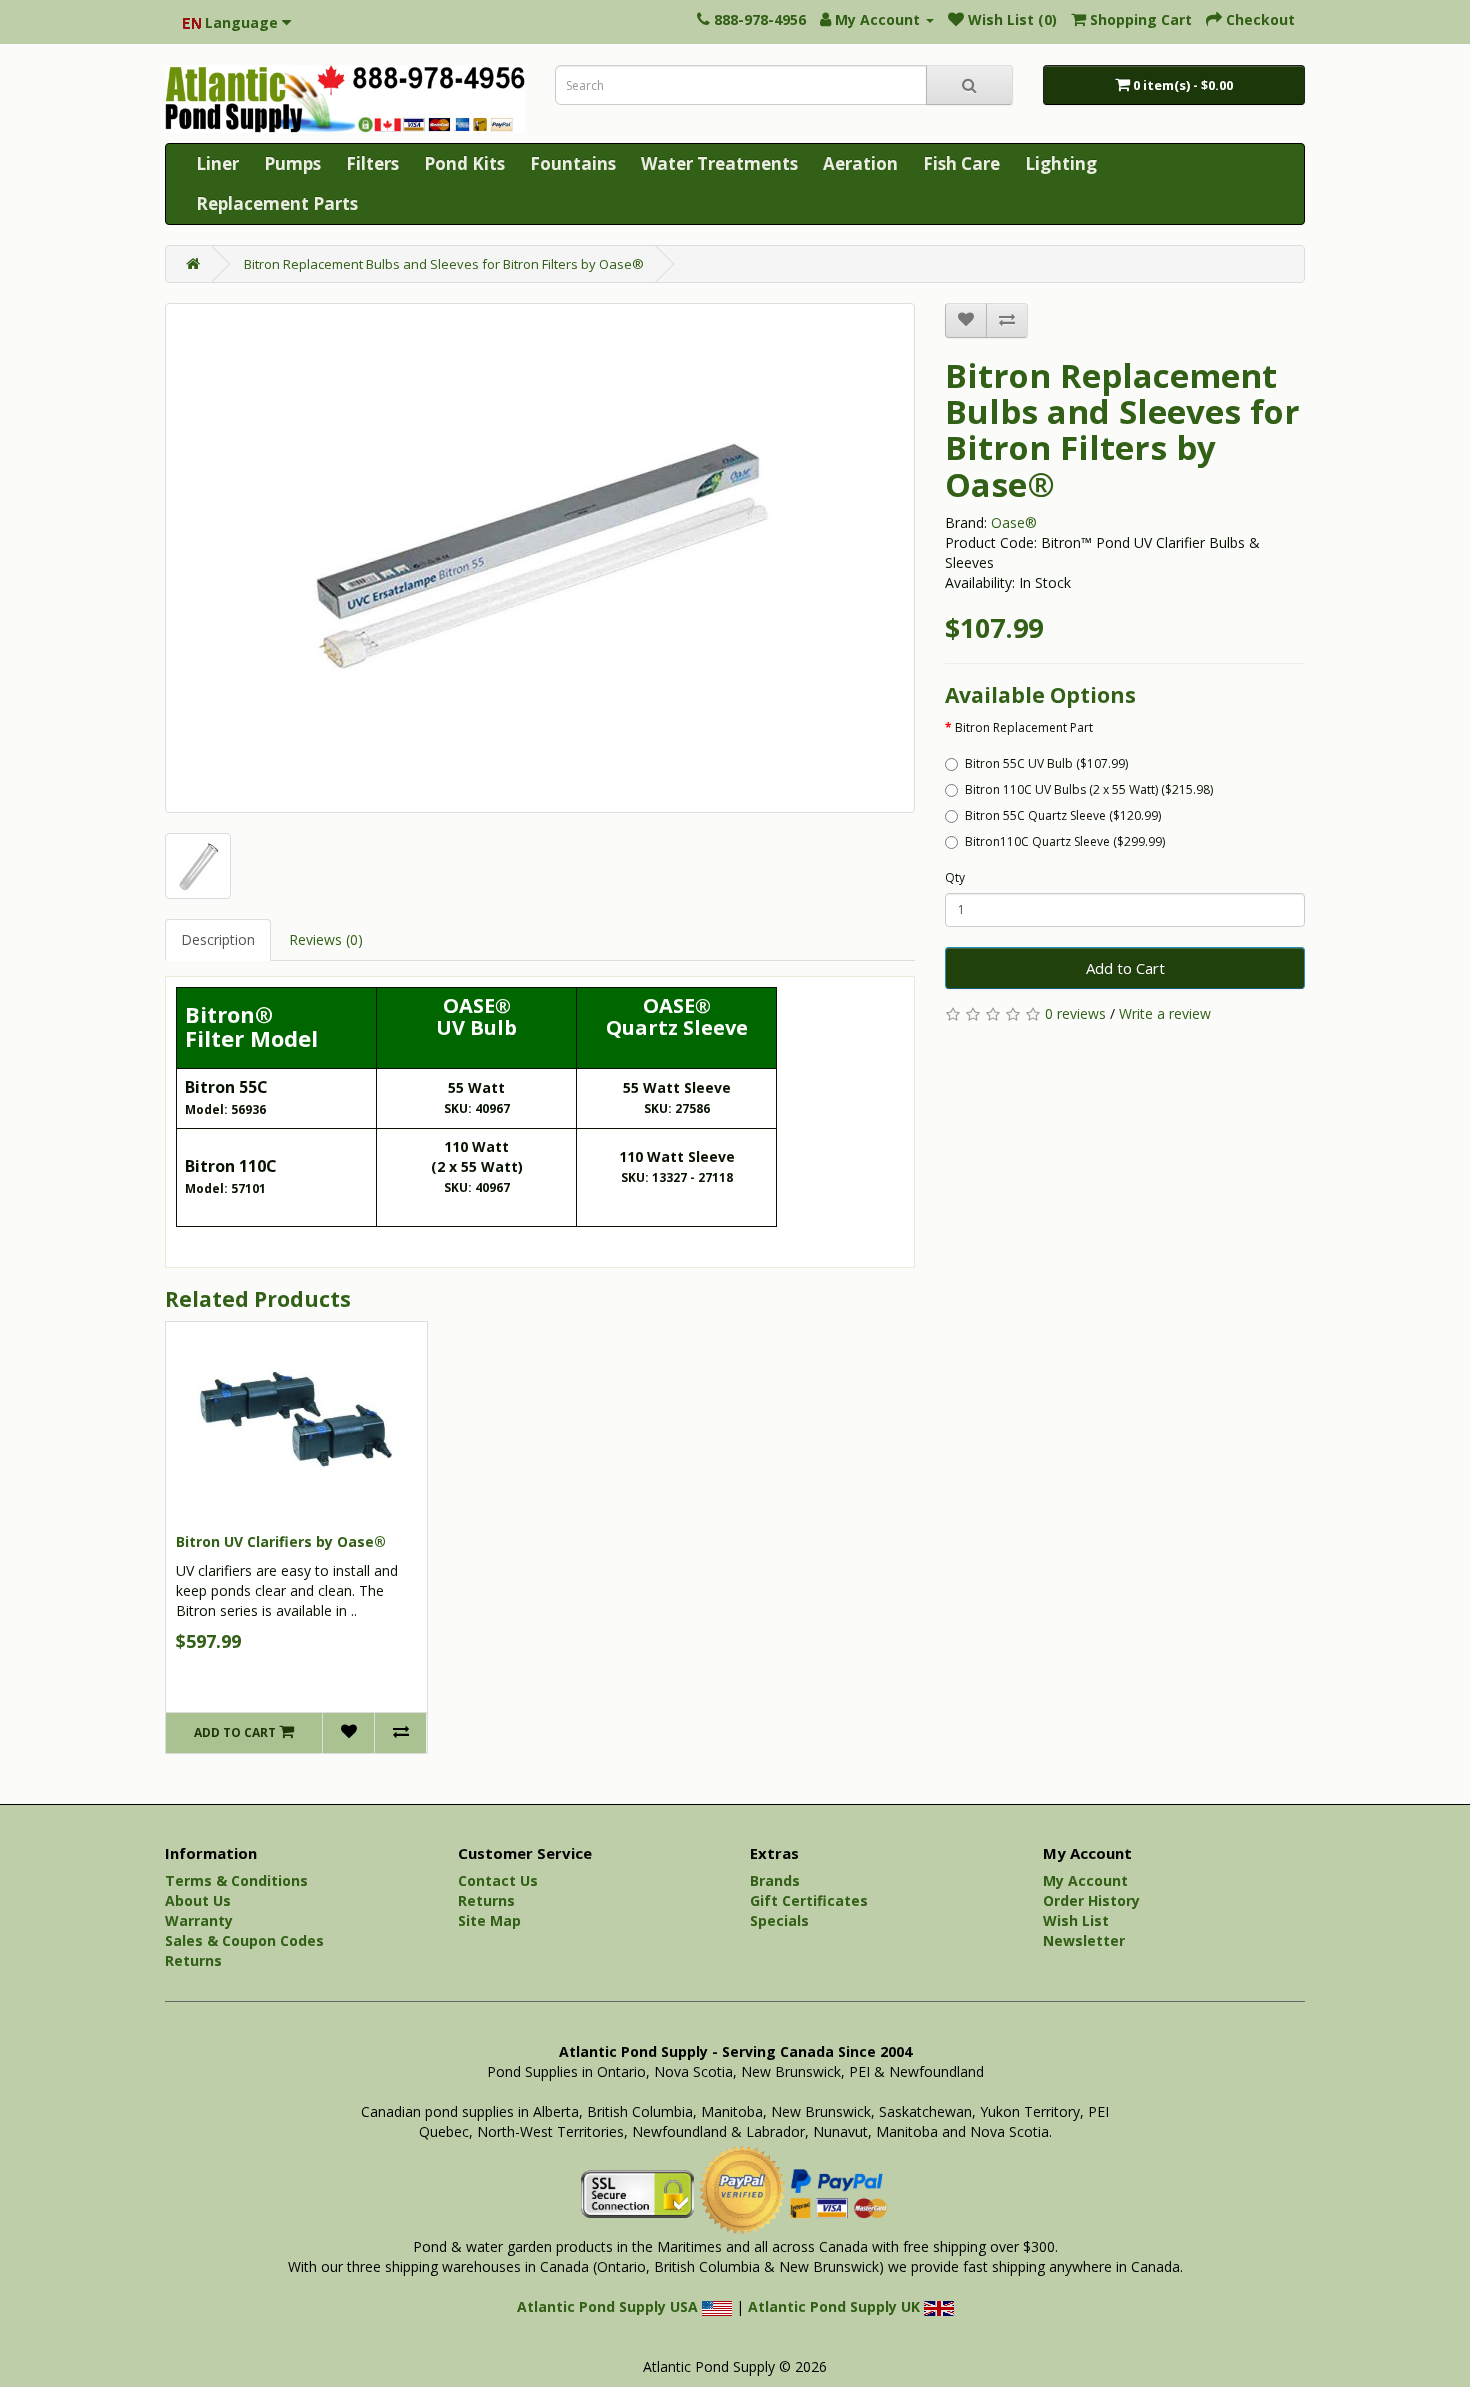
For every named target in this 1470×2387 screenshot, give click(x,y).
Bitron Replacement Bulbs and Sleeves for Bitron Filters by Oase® (444, 264)
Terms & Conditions (236, 1880)
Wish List (1076, 1920)
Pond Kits (464, 163)
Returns (193, 1960)
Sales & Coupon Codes (244, 1940)
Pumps (292, 163)
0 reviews (1075, 1013)
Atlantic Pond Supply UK (836, 2306)
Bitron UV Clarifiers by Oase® (281, 1541)
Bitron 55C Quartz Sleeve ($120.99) (1063, 815)
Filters (372, 163)
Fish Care (961, 163)
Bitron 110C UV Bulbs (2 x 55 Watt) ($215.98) (1089, 789)
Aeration (860, 163)
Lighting (1061, 163)
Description (218, 939)
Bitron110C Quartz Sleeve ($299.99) (1065, 841)
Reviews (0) (326, 939)
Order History (1091, 1900)
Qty (955, 877)
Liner (217, 163)
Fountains (573, 163)
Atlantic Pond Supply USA (609, 2306)
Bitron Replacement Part (1024, 727)
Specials (779, 1920)
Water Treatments (719, 163)
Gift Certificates (809, 1900)
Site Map (489, 1920)
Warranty (199, 1920)
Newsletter (1084, 1940)
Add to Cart (1125, 968)
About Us (198, 1900)
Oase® (1014, 522)
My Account (1085, 1880)
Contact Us (498, 1880)
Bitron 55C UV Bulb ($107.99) (1046, 763)
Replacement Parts (277, 203)
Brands (775, 1880)
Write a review (1165, 1013)
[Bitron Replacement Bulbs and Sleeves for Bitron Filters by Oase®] (540, 558)
